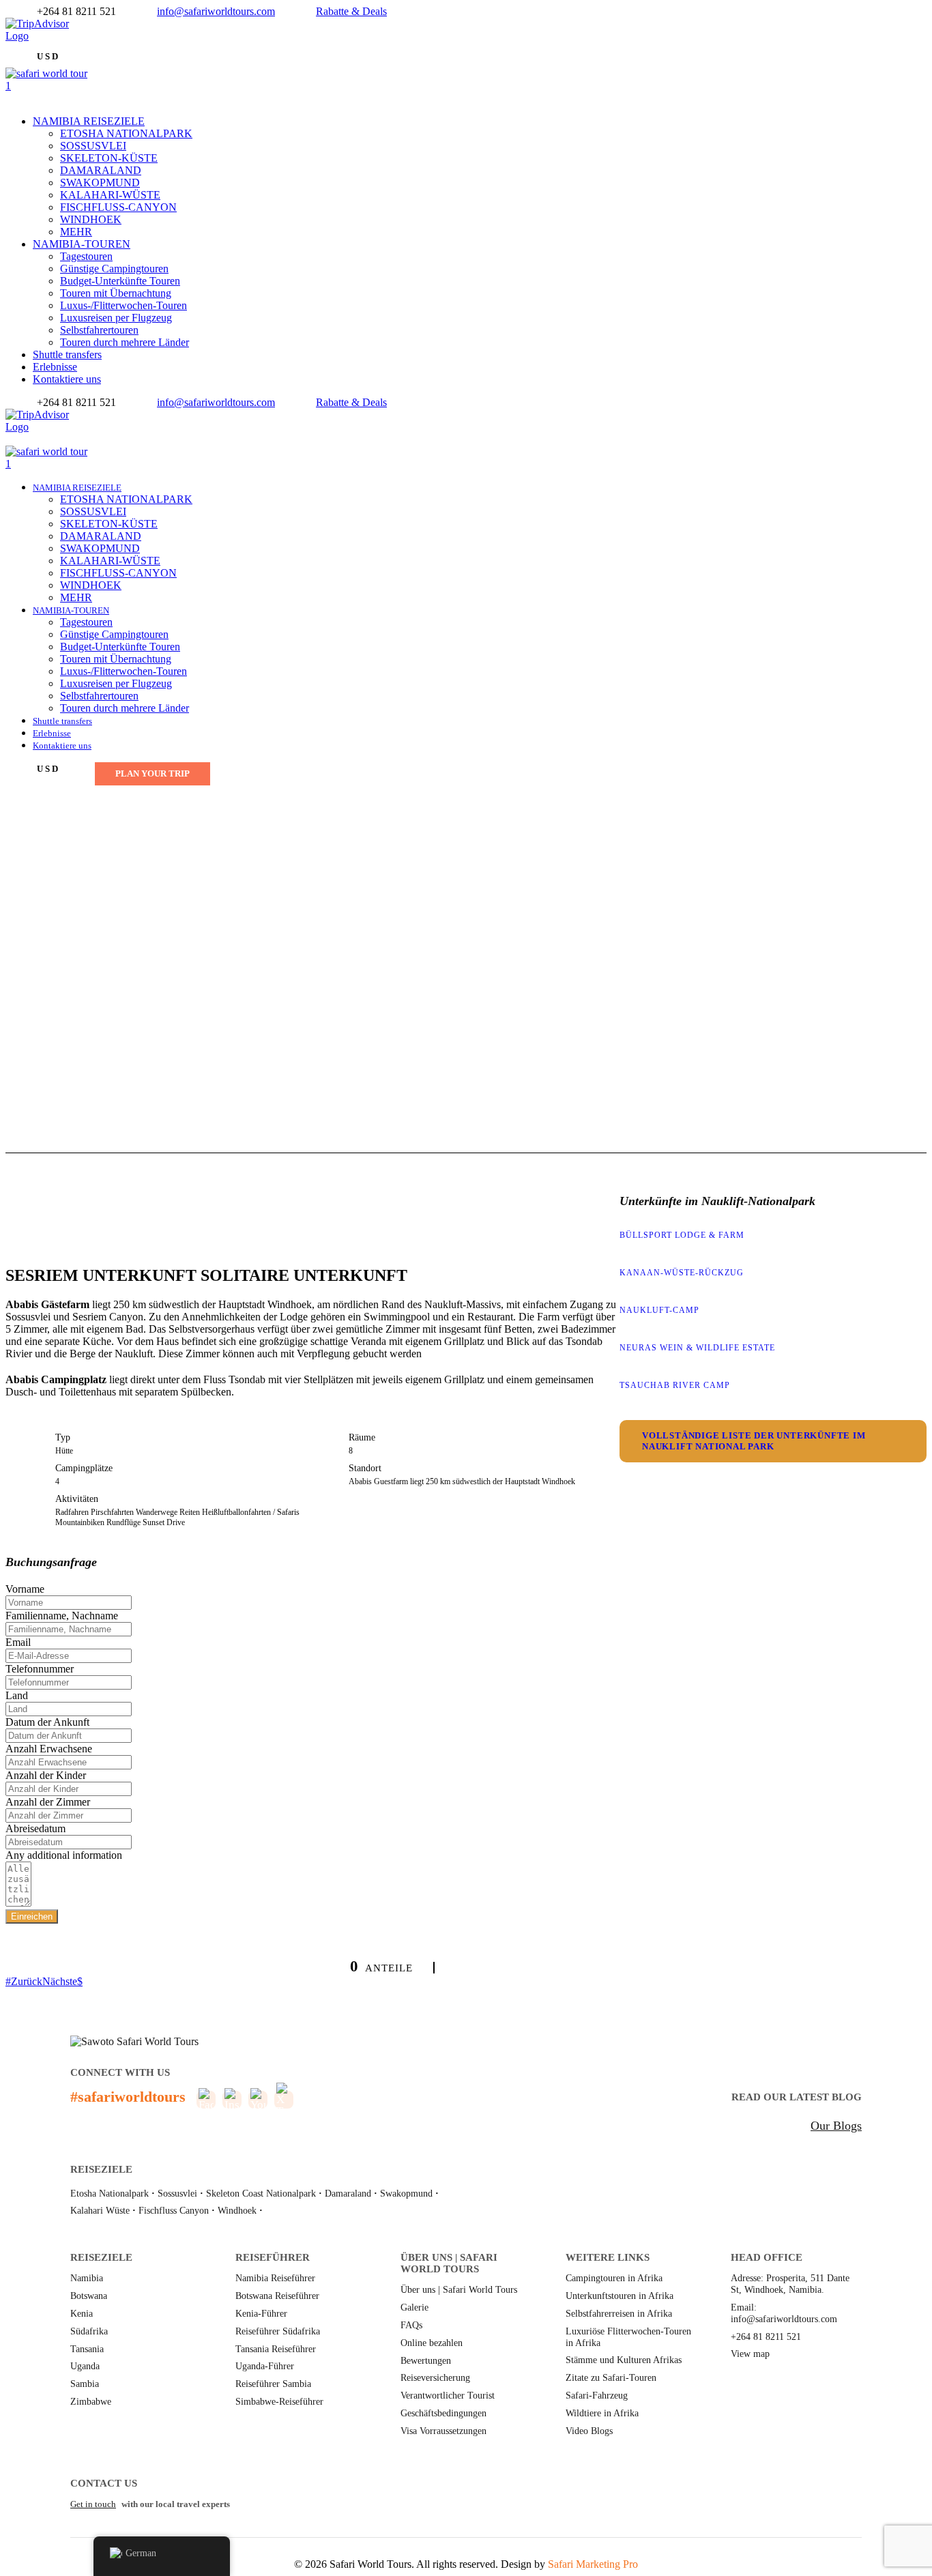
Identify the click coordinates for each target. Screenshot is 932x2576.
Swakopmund (406, 2194)
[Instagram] (34, 439)
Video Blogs (589, 2431)
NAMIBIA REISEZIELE (89, 121)
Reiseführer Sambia (273, 2384)
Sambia (85, 2384)
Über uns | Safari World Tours (459, 2290)
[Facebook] (10, 48)
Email (18, 1642)
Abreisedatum (35, 1828)
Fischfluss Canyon (174, 2211)
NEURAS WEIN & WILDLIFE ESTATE (697, 1348)
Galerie (414, 2307)
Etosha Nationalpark (110, 2194)
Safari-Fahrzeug (597, 2396)
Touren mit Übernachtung (116, 293)
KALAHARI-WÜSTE (110, 195)
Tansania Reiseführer (276, 2349)
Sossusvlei (177, 2194)
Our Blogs (836, 2126)
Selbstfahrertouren (99, 330)
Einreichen (32, 1916)
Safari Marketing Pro (593, 2564)
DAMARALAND (101, 170)
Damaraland (348, 2194)
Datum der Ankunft (47, 1722)
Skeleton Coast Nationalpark (261, 2194)
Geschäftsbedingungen (443, 2413)
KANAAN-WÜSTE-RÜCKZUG (682, 1273)
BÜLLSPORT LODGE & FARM (682, 1235)
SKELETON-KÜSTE (109, 158)
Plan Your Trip (152, 773)
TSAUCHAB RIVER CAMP (675, 1385)
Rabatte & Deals (351, 11)
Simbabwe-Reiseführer (279, 2402)
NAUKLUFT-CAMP (659, 1310)
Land (17, 1695)
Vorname (25, 1589)
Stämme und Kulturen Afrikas (624, 2360)
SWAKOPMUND (100, 183)
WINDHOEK (91, 219)
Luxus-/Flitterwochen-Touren (123, 305)
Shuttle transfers (67, 354)
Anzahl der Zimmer (48, 1802)
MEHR (76, 232)
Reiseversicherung (435, 2378)
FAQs (411, 2325)
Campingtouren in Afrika (614, 2278)
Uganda (85, 2366)
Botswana (89, 2296)
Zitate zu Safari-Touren (611, 2378)
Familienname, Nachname (62, 1616)
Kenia (82, 2314)
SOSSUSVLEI (93, 146)
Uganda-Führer (265, 2366)
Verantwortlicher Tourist (448, 2396)
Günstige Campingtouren (114, 269)
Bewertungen (426, 2361)
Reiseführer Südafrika (278, 2331)
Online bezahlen (432, 2343)
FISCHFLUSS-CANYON (118, 207)
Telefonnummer (40, 1669)
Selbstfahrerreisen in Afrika (619, 2314)
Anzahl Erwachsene (49, 1749)
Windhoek (237, 2211)
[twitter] (18, 48)
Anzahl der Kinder (46, 1775)
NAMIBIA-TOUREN (82, 244)
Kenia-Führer (261, 2314)
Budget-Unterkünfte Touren (120, 281)
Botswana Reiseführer (277, 2296)
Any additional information (64, 1855)
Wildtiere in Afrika (602, 2413)
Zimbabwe (91, 2402)
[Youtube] (26, 439)
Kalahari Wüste (100, 2211)
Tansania (87, 2349)
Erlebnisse (55, 367)
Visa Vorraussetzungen (443, 2431)
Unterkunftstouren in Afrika (620, 2296)
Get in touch (93, 2504)
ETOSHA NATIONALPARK (126, 133)
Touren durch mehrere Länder (125, 342)
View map (750, 2354)
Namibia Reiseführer (275, 2278)
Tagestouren (86, 256)
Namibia (87, 2278)
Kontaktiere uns (67, 379)
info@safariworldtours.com (216, 11)
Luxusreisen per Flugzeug (116, 318)
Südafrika (89, 2331)
